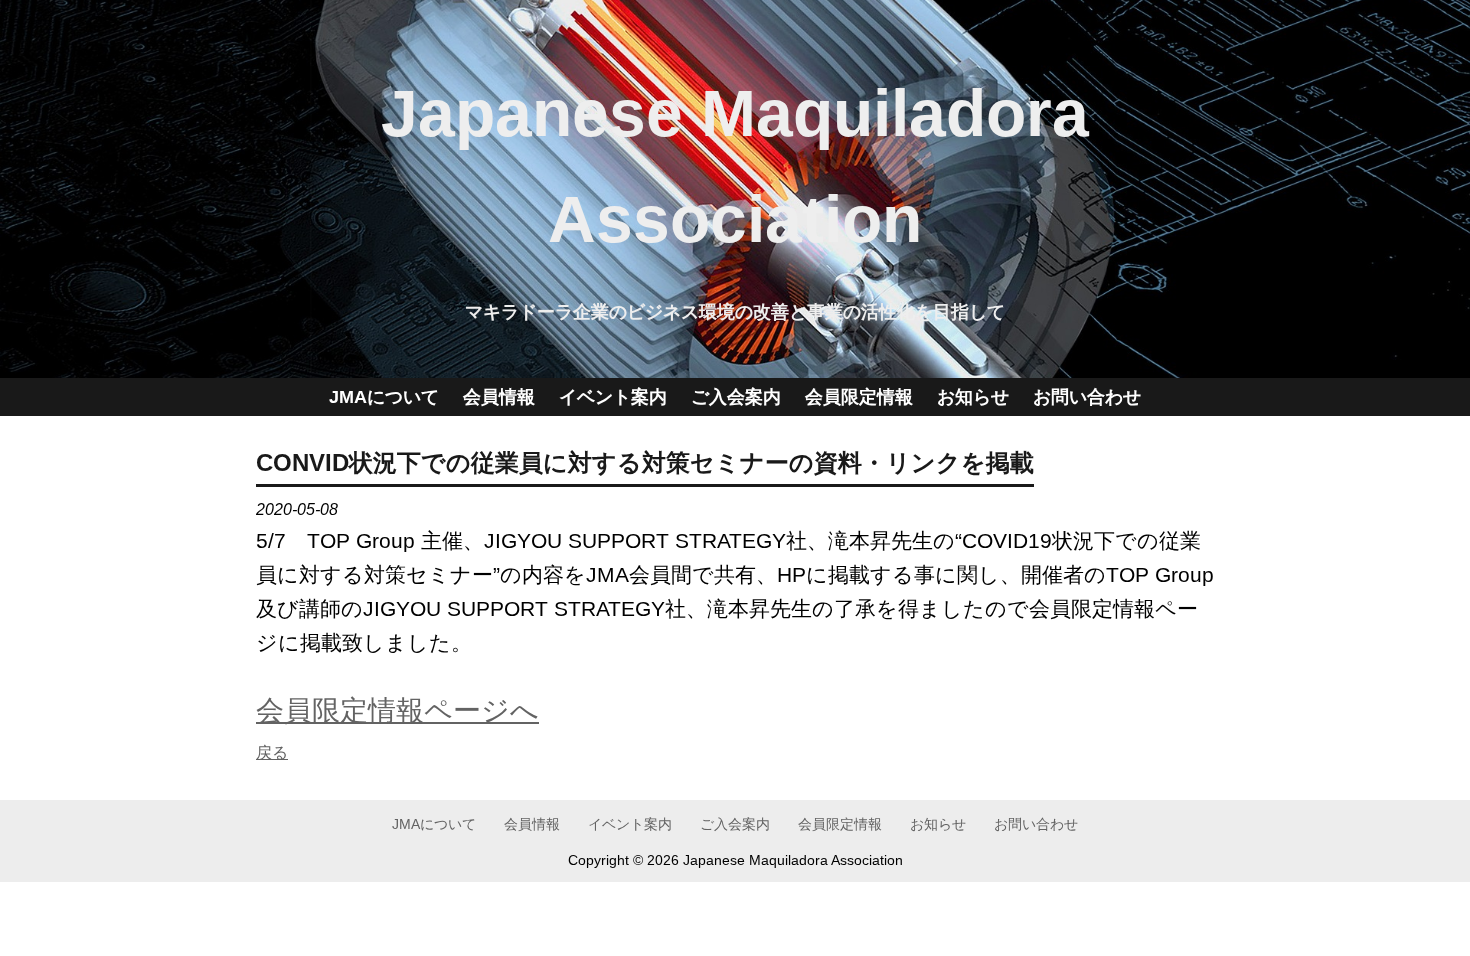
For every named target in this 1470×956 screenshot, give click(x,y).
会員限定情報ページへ (397, 710)
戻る (272, 752)
